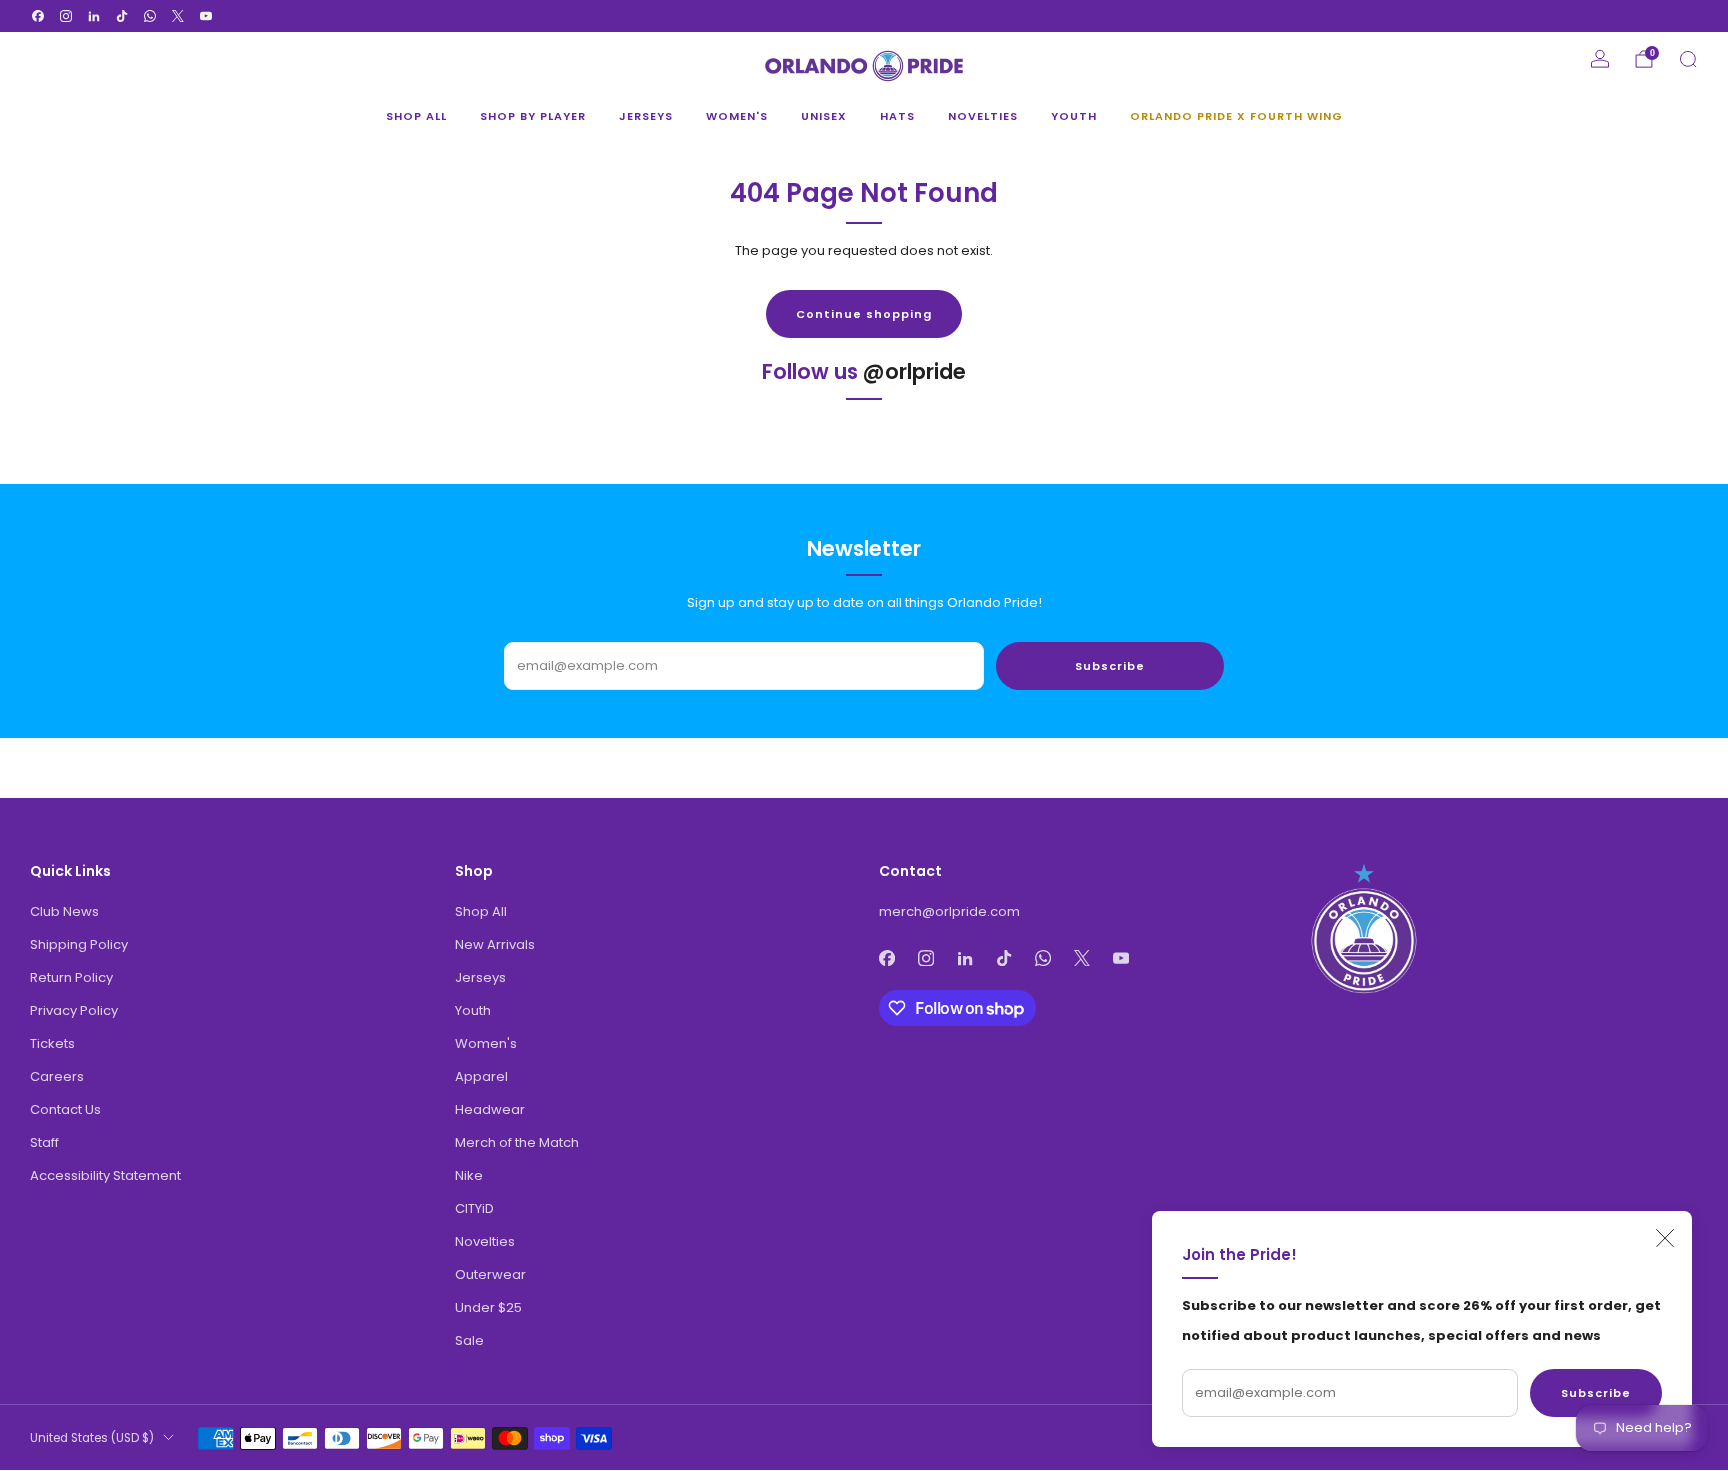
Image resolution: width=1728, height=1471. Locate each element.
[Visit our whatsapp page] (150, 16)
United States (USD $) (92, 1438)
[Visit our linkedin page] (94, 16)
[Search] (1688, 59)
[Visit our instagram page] (66, 16)
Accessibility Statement (105, 1175)
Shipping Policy (79, 944)
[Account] (1600, 59)
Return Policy (71, 977)
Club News (64, 911)
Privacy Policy (74, 1010)
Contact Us (65, 1109)
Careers (57, 1076)
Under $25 (488, 1307)
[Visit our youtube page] (206, 16)
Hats (897, 116)
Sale (469, 1340)
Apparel (481, 1076)
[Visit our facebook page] (38, 16)
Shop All (416, 116)
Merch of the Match (517, 1142)
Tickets (52, 1043)
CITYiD (474, 1208)
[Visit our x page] (178, 16)
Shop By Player (533, 116)
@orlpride (914, 371)
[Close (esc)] (1665, 1238)
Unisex (824, 116)
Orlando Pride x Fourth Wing (1236, 116)
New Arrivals (495, 944)
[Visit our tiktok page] (122, 16)
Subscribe (1596, 1393)
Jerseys (646, 116)
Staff (44, 1142)
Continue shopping (864, 314)
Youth (1074, 116)
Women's (737, 116)
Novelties (983, 116)
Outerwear (490, 1274)
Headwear (490, 1109)
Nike (469, 1175)
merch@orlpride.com (949, 911)
